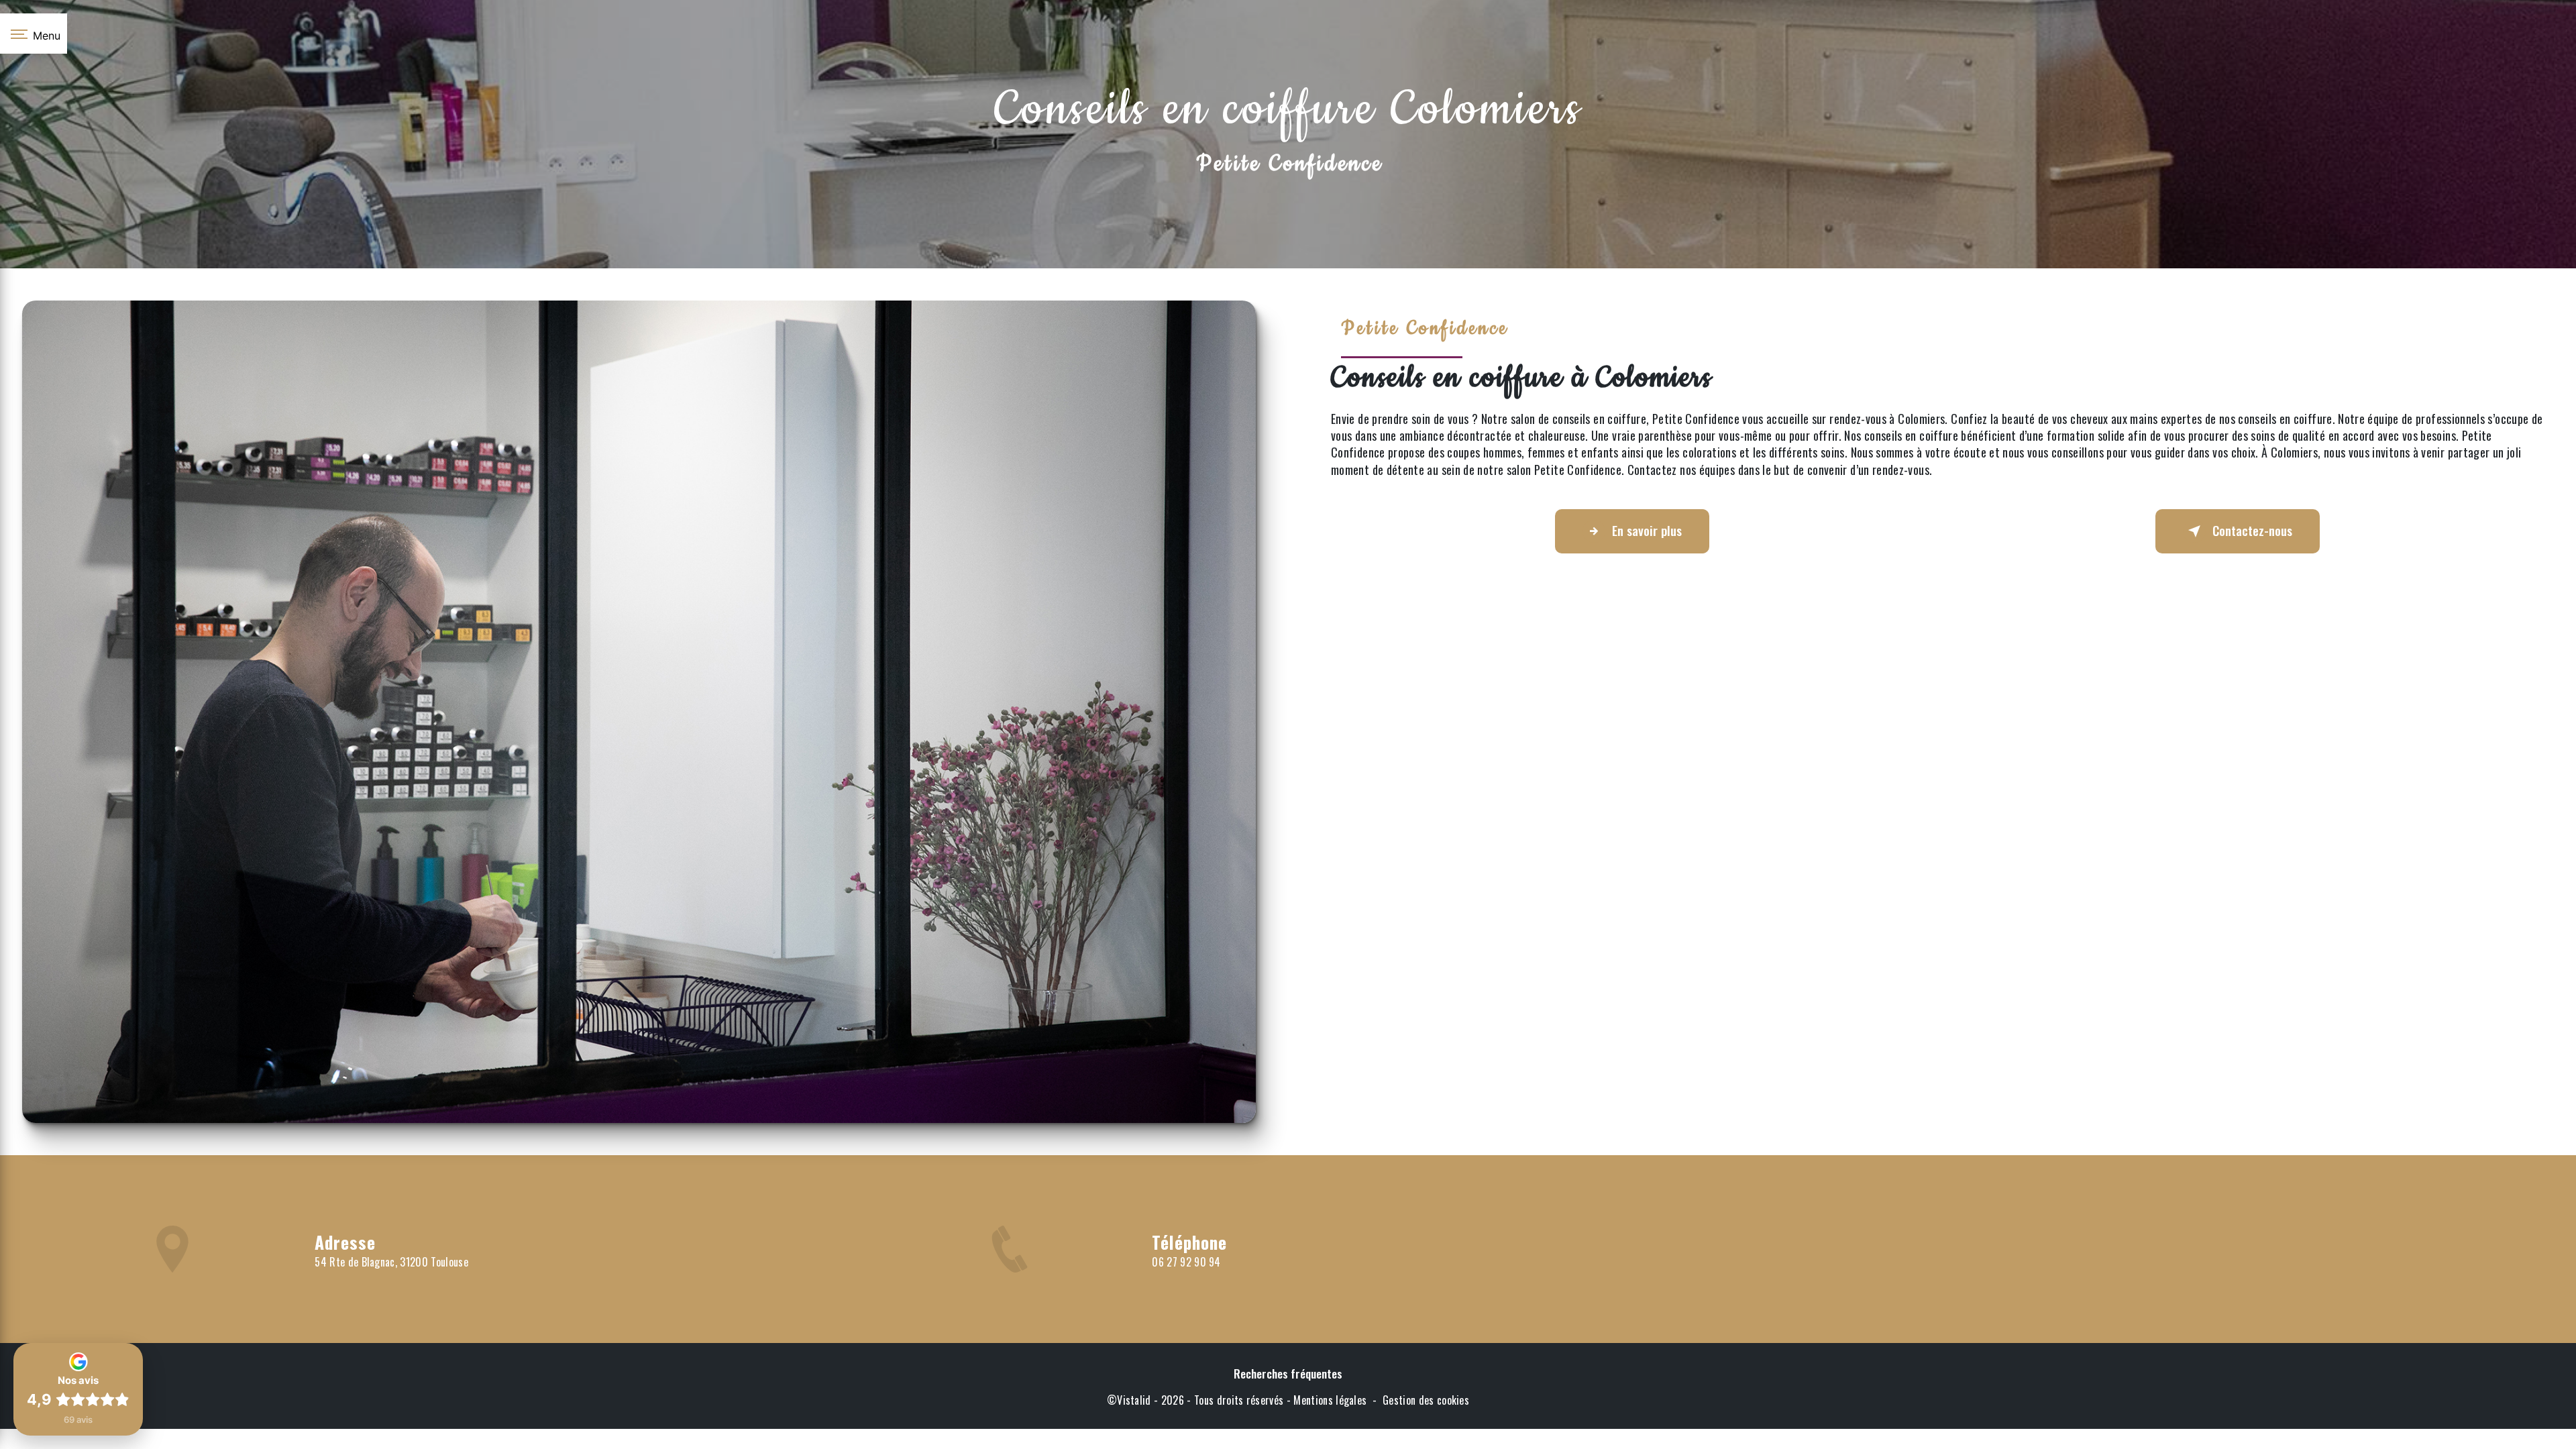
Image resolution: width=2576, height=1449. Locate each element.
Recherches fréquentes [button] (1288, 1373)
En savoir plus (1647, 530)
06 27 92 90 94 (1186, 1262)
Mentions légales (1330, 1400)
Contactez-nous (2252, 530)
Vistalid (1134, 1400)
